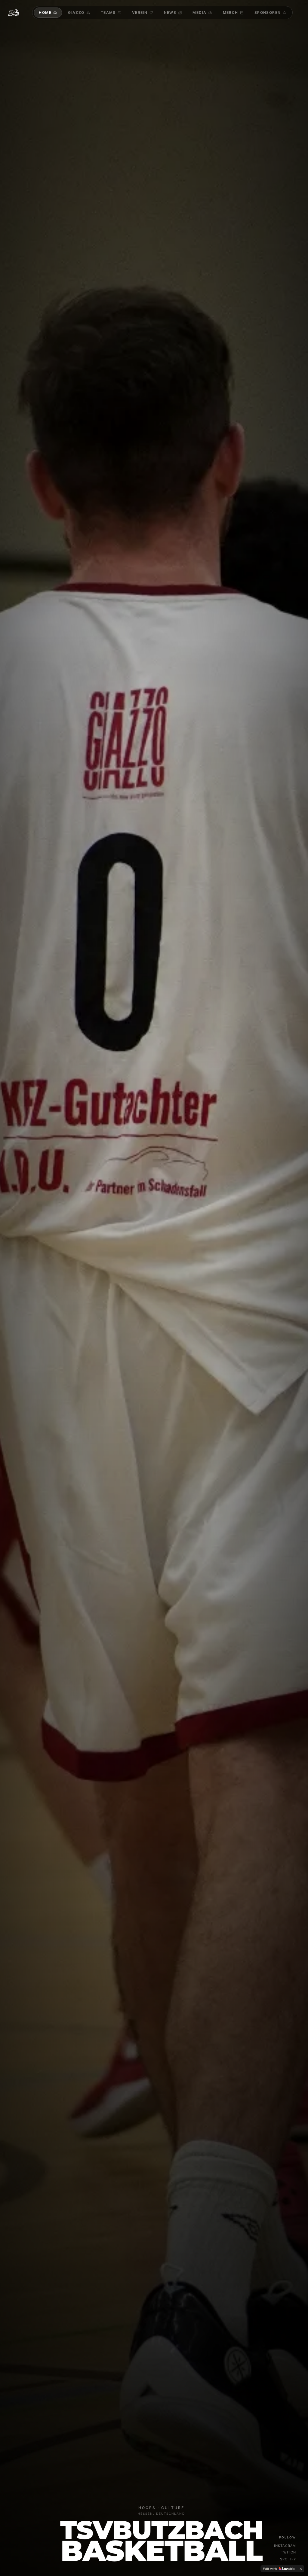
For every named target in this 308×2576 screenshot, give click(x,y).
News (170, 12)
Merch (231, 12)
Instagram (285, 2546)
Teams (108, 12)
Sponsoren (268, 12)
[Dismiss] (301, 2569)
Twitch (288, 2552)
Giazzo (76, 12)
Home (45, 12)
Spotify (288, 2559)
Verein (140, 12)
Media (199, 12)
